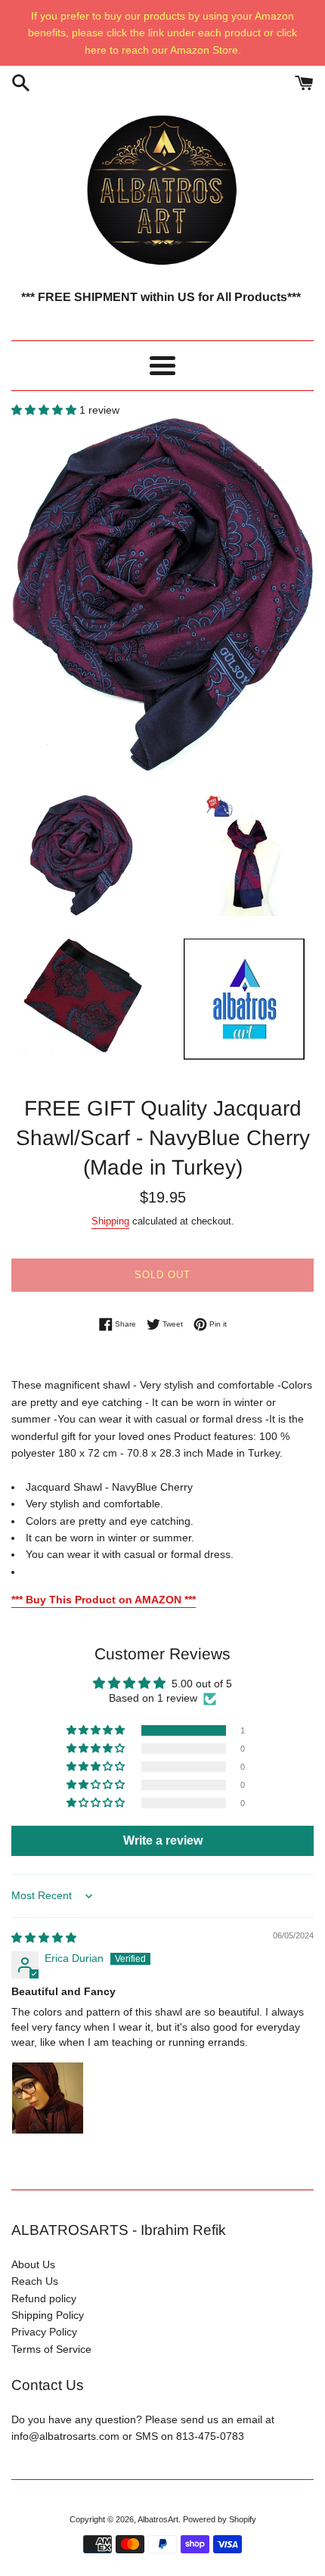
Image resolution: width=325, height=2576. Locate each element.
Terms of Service (51, 2349)
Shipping (110, 1221)
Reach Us (35, 2281)
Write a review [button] (163, 1840)
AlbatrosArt (158, 2519)
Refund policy (44, 2298)
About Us (33, 2264)
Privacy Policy (44, 2332)
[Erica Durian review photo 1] (48, 2098)
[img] (44, 1938)
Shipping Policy (48, 2315)
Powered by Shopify (220, 2519)
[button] (45, 410)
